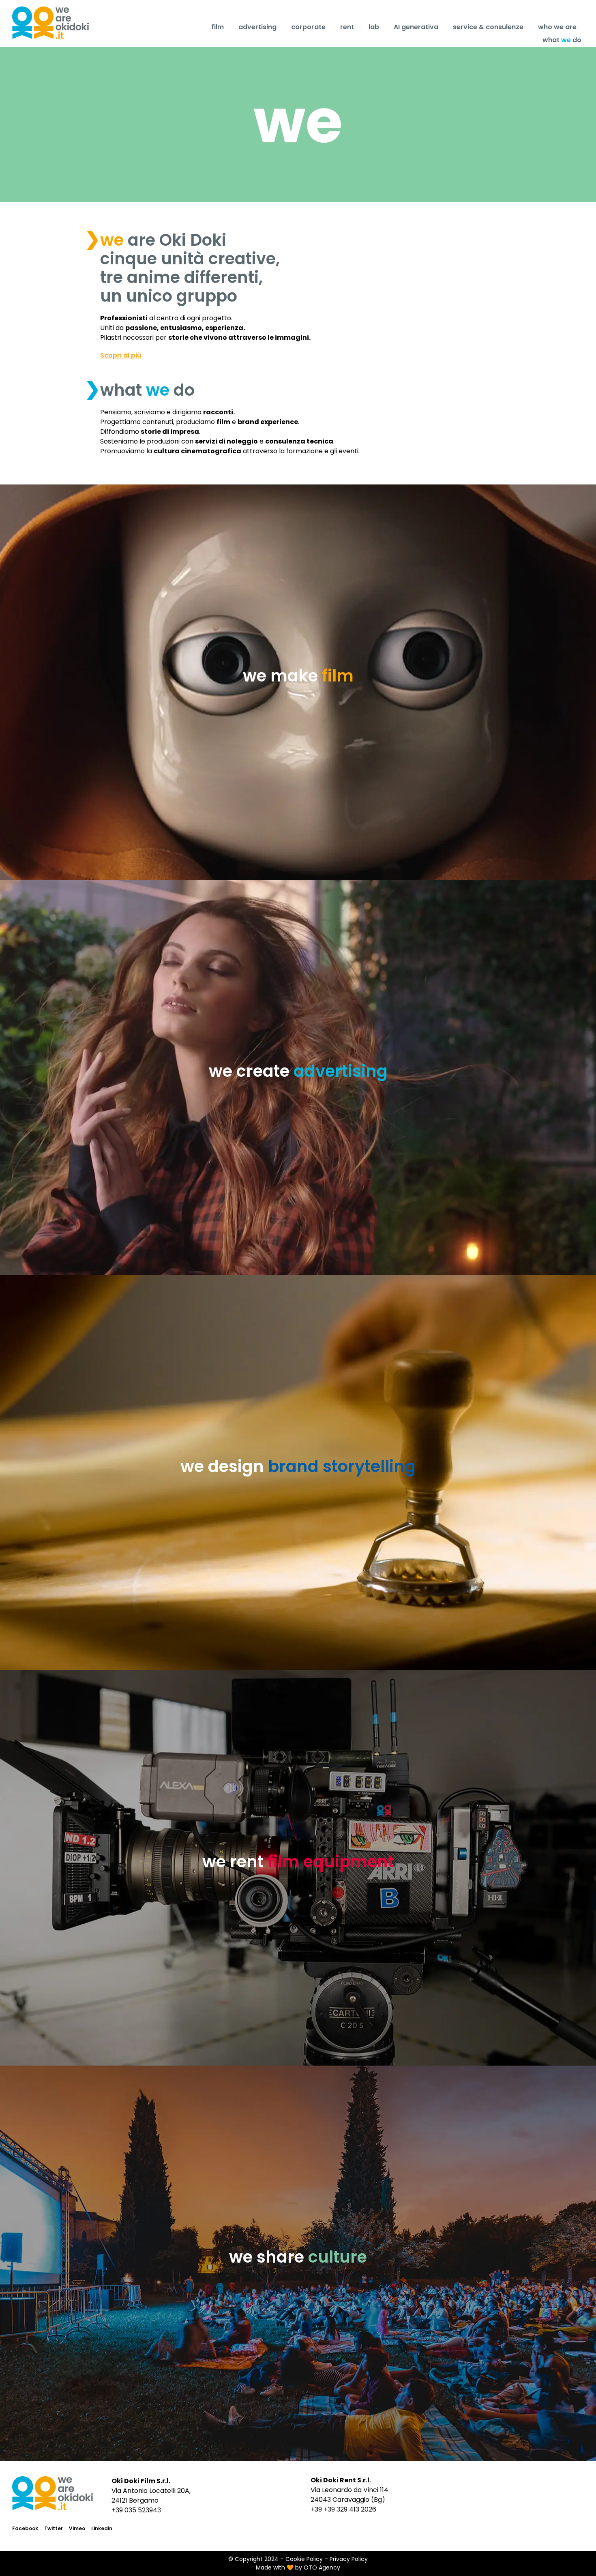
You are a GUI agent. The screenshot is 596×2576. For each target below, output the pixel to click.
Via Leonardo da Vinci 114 (349, 2490)
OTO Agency (322, 2567)
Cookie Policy (304, 2559)
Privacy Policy (349, 2559)
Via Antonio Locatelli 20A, (151, 2491)
